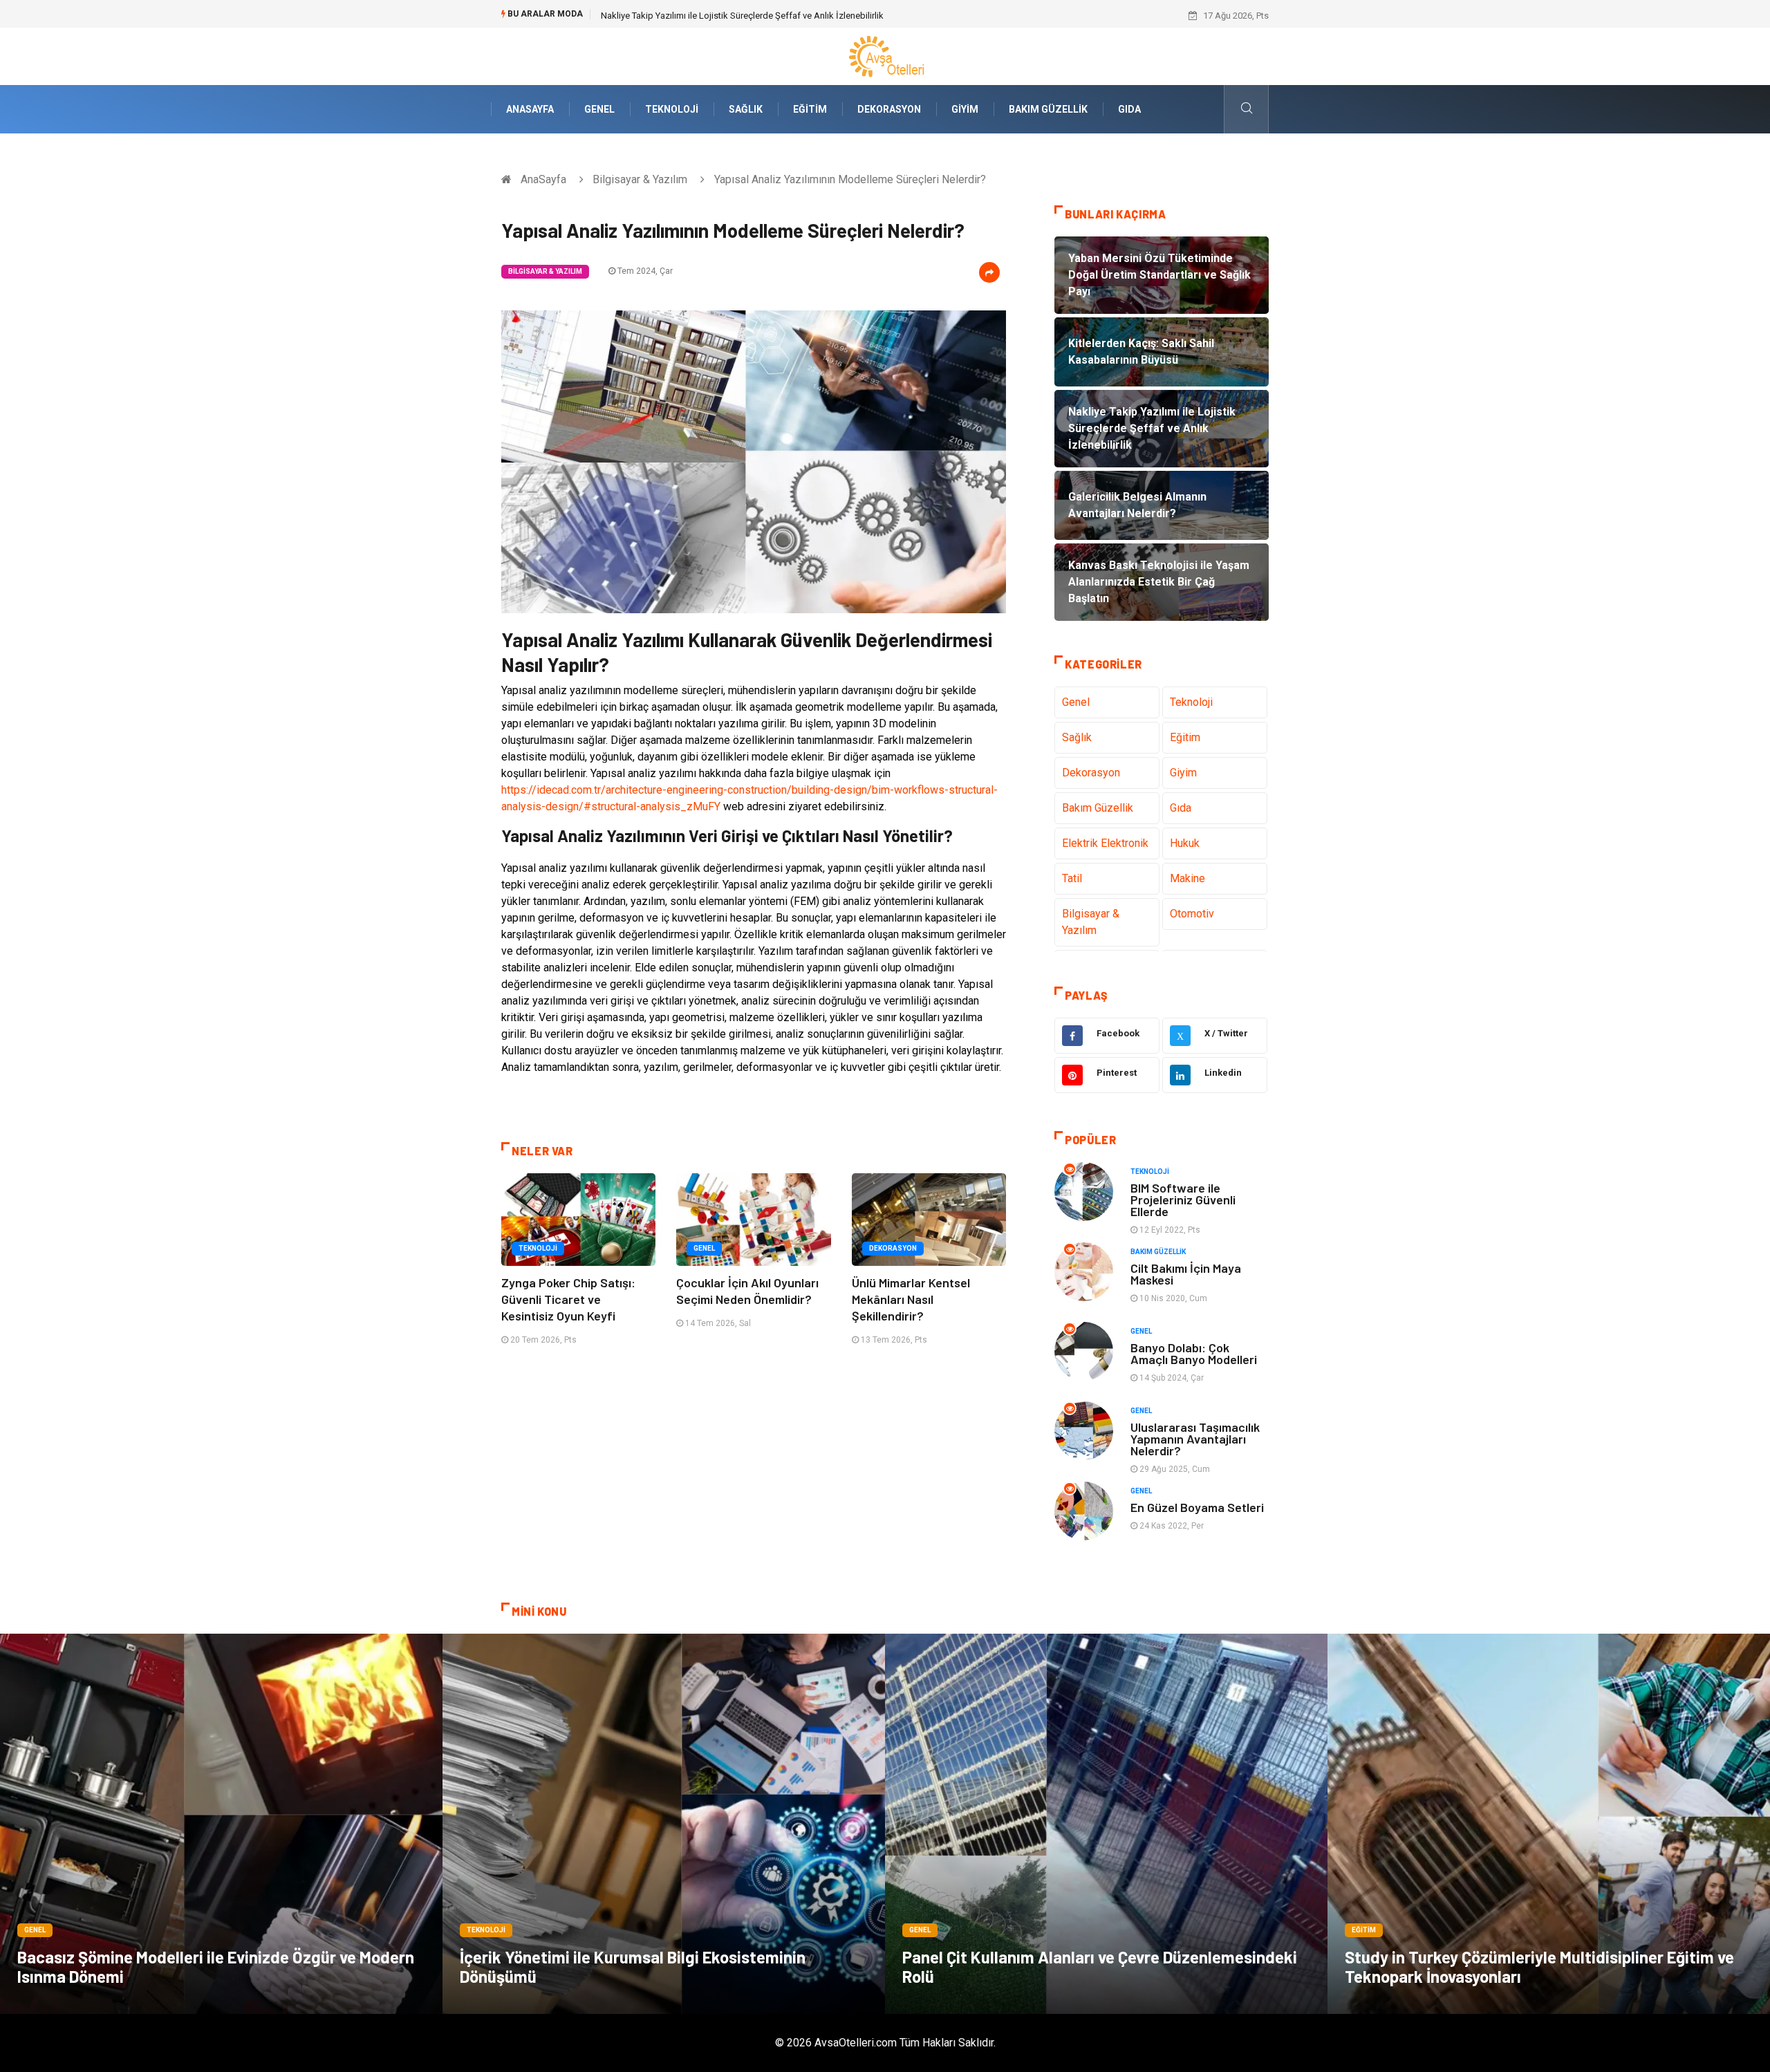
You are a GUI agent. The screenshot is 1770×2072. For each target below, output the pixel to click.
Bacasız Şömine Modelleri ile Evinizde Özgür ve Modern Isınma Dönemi (216, 1967)
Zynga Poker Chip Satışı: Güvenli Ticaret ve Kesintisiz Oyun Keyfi (568, 1299)
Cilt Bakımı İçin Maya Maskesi (1186, 1274)
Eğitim (810, 109)
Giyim (965, 109)
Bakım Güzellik (1048, 109)
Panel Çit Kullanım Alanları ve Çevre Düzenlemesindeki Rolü (1100, 1967)
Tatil (1072, 878)
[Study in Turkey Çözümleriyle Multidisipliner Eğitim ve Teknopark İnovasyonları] (1549, 1824)
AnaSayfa (530, 109)
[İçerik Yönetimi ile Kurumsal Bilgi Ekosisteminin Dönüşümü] (664, 1824)
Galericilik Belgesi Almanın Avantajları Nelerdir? (694, 16)
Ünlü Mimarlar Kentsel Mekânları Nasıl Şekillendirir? (911, 1299)
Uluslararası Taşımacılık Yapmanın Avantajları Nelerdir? (1195, 1439)
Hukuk (1185, 843)
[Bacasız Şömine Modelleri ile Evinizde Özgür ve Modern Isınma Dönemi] (221, 1824)
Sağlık (746, 109)
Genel (599, 109)
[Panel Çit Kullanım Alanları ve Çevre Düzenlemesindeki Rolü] (1106, 1824)
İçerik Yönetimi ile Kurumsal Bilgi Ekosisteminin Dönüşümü (633, 1967)
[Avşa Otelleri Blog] (885, 56)
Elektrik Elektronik (1105, 843)
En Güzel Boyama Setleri (1197, 1507)
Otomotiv (1192, 914)
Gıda (1129, 109)
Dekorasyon (889, 109)
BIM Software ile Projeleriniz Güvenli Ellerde (1183, 1200)
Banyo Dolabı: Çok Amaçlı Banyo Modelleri (1194, 1353)
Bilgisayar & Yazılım (640, 179)
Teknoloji (672, 109)
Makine (1187, 878)
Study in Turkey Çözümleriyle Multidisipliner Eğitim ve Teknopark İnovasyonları (1539, 1967)
